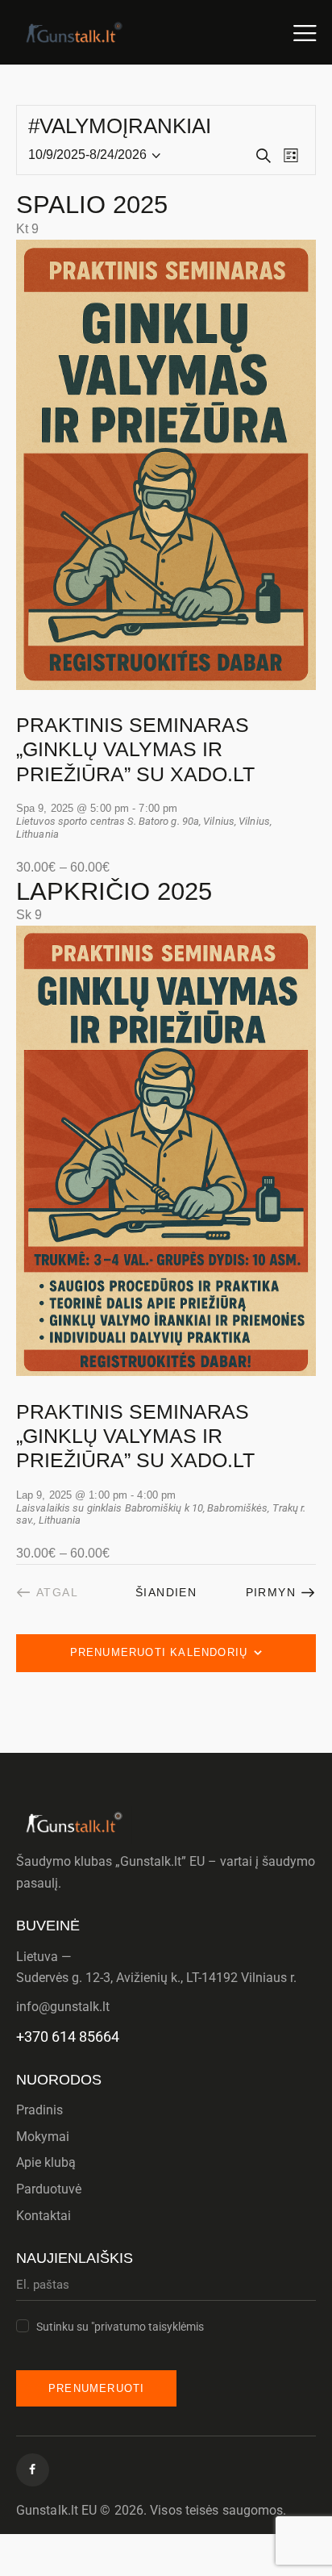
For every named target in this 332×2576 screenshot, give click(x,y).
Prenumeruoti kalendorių (159, 1652)
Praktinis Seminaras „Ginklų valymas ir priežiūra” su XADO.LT (135, 749)
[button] (305, 32)
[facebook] (33, 2470)
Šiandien (166, 1592)
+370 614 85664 (68, 2037)
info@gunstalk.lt (63, 2007)
